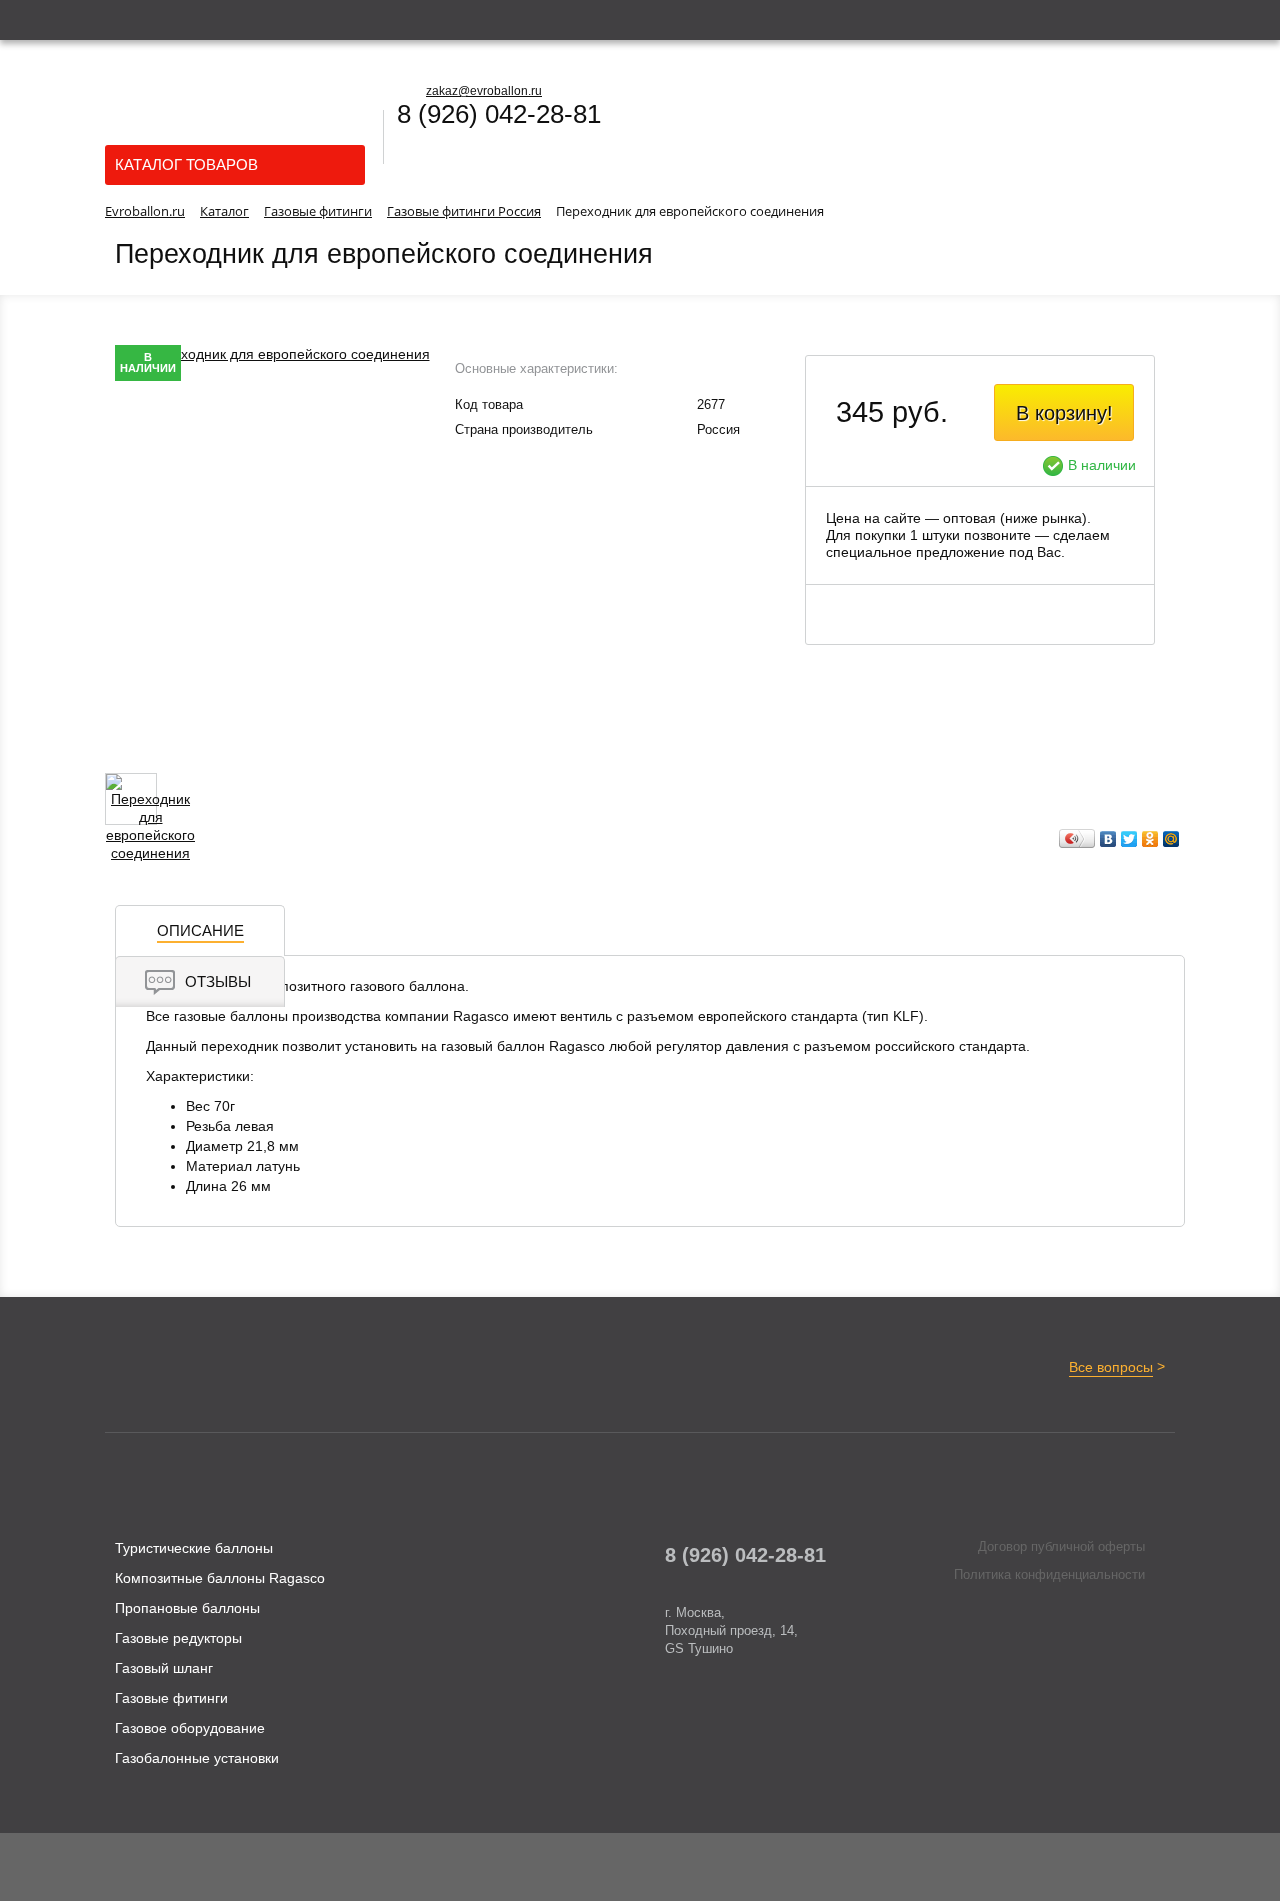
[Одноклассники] (1150, 839)
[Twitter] (1129, 839)
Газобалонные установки (197, 1758)
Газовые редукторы (178, 1638)
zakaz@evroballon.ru (484, 91)
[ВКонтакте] (1108, 839)
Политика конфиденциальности (1049, 1574)
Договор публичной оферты (1061, 1546)
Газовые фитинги (171, 1698)
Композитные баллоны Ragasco (220, 1578)
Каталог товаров (186, 164)
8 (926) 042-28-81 (499, 114)
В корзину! (1064, 413)
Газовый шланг (164, 1668)
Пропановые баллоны (187, 1608)
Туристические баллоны (194, 1548)
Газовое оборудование (190, 1728)
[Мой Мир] (1171, 839)
